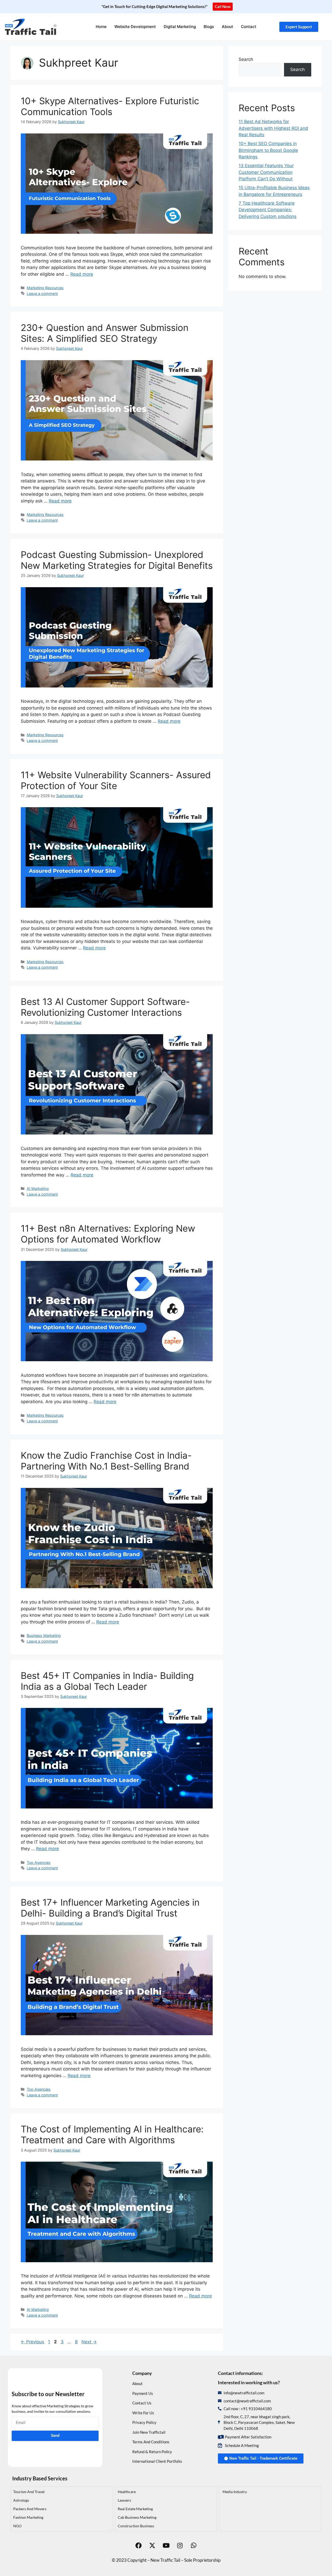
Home (101, 27)
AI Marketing (38, 1188)
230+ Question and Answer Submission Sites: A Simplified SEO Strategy (105, 333)
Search (246, 59)
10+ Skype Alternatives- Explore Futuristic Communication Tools (110, 106)
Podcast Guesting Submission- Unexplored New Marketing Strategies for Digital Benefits (117, 560)
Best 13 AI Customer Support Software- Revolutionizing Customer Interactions (105, 1007)
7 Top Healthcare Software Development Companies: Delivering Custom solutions (268, 210)
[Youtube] (166, 2545)
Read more (82, 274)
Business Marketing (44, 1635)
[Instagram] (180, 2545)
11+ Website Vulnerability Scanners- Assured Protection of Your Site (116, 780)
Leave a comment (42, 293)
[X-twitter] (152, 2545)
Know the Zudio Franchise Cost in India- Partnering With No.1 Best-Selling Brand (106, 1461)
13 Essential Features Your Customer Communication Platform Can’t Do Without (266, 172)
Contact (249, 27)
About (227, 27)
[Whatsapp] (193, 2545)
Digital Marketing (180, 27)
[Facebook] (139, 2545)
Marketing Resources (45, 288)
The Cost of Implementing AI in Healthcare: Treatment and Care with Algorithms (112, 2134)
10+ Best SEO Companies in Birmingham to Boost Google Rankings (268, 150)
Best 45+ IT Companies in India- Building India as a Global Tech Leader (107, 1681)
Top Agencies (39, 1862)
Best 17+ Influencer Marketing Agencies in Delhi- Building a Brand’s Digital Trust (110, 1908)
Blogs (209, 27)
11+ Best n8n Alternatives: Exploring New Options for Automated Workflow (108, 1234)
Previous (32, 2342)
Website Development (135, 27)
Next (89, 2342)
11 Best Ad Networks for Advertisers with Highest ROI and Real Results (273, 128)
